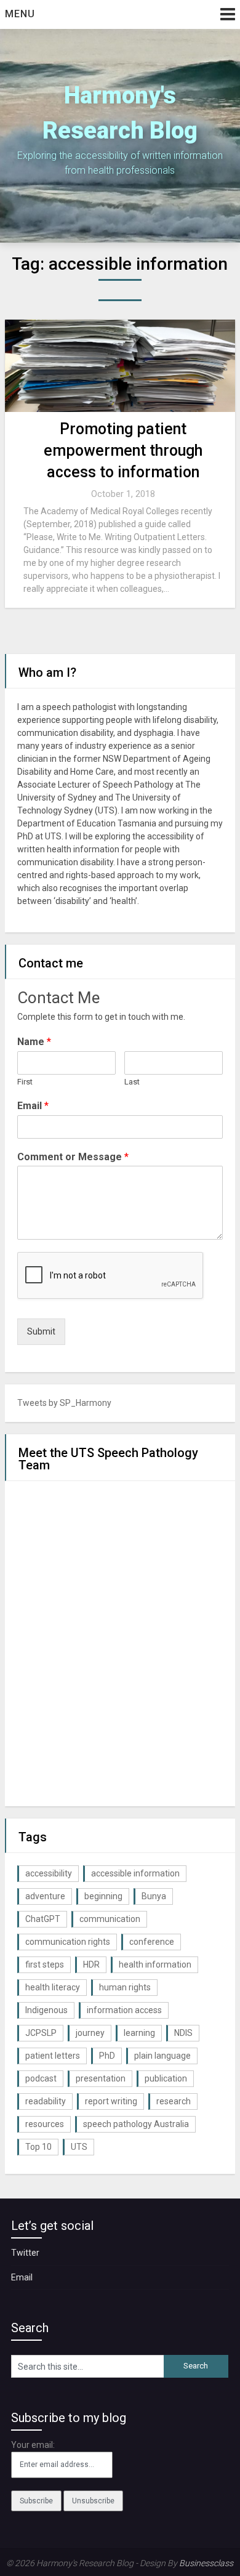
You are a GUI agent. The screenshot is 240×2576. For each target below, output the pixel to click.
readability (46, 2101)
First (25, 1082)
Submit (41, 1331)
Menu (20, 14)
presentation (101, 2078)
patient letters (53, 2056)
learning (139, 2033)
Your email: (33, 2445)
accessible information (135, 1873)
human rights (125, 1987)
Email (33, 1106)
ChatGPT (43, 1919)
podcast (41, 2078)
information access (124, 2010)
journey (90, 2033)
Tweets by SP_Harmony (64, 1403)
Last (132, 1082)
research (174, 2101)
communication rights (68, 1942)
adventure (45, 1896)
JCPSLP (41, 2033)
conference (152, 1942)
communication (110, 1919)
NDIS (183, 2033)
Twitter (25, 2253)
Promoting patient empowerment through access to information (123, 450)
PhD (107, 2056)
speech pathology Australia (136, 2124)
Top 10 (38, 2147)
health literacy (53, 1987)
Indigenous (46, 2010)
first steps (45, 1964)
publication (166, 2078)
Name (34, 1042)
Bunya (154, 1896)
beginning (103, 1896)
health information (155, 1964)
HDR (91, 1964)
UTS (79, 2147)
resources (45, 2124)
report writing (111, 2101)
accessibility (49, 1873)
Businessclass (206, 2563)
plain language (162, 2056)
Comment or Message (73, 1157)
